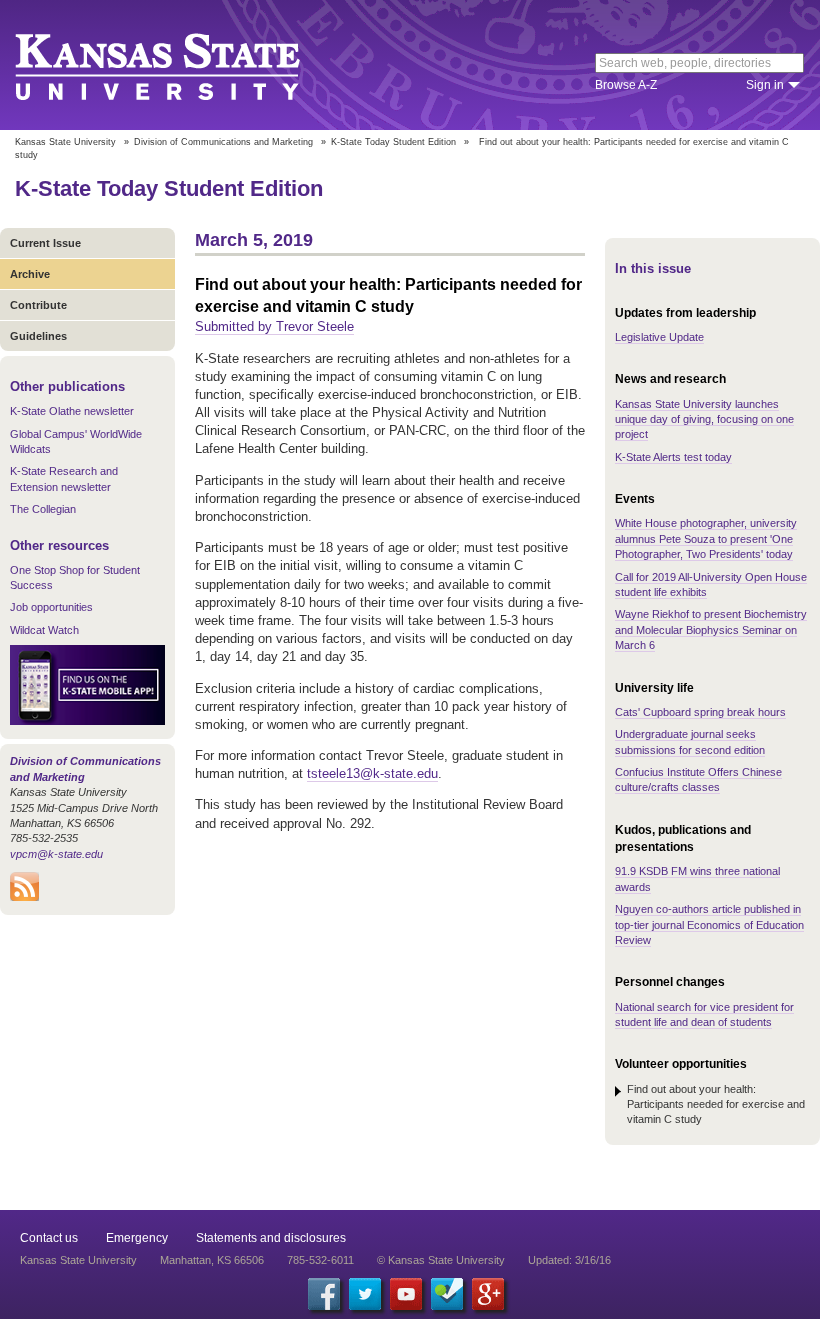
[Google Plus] (488, 1294)
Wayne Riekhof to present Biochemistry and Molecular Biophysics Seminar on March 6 (711, 629)
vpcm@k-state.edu (56, 854)
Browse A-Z (626, 85)
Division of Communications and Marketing (223, 142)
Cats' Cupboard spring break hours (700, 712)
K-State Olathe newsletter (72, 411)
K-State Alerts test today (673, 457)
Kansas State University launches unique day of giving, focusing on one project (704, 419)
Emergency (137, 1238)
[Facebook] (324, 1294)
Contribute (38, 305)
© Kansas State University (441, 1260)
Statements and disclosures (271, 1238)
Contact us (49, 1238)
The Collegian (43, 509)
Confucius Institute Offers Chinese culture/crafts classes (698, 779)
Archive (30, 274)
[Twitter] (365, 1294)
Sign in (765, 85)
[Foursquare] (447, 1294)
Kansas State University (182, 65)
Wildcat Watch (44, 630)
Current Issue (45, 243)
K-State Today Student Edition (393, 142)
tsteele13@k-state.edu (372, 773)
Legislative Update (659, 337)
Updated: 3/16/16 (569, 1260)
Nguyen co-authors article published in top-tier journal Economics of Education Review (709, 924)
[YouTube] (406, 1294)
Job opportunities (51, 607)
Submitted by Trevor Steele (274, 326)
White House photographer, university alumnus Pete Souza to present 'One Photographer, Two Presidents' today (706, 538)
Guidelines (38, 336)
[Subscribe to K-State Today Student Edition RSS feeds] (24, 897)
